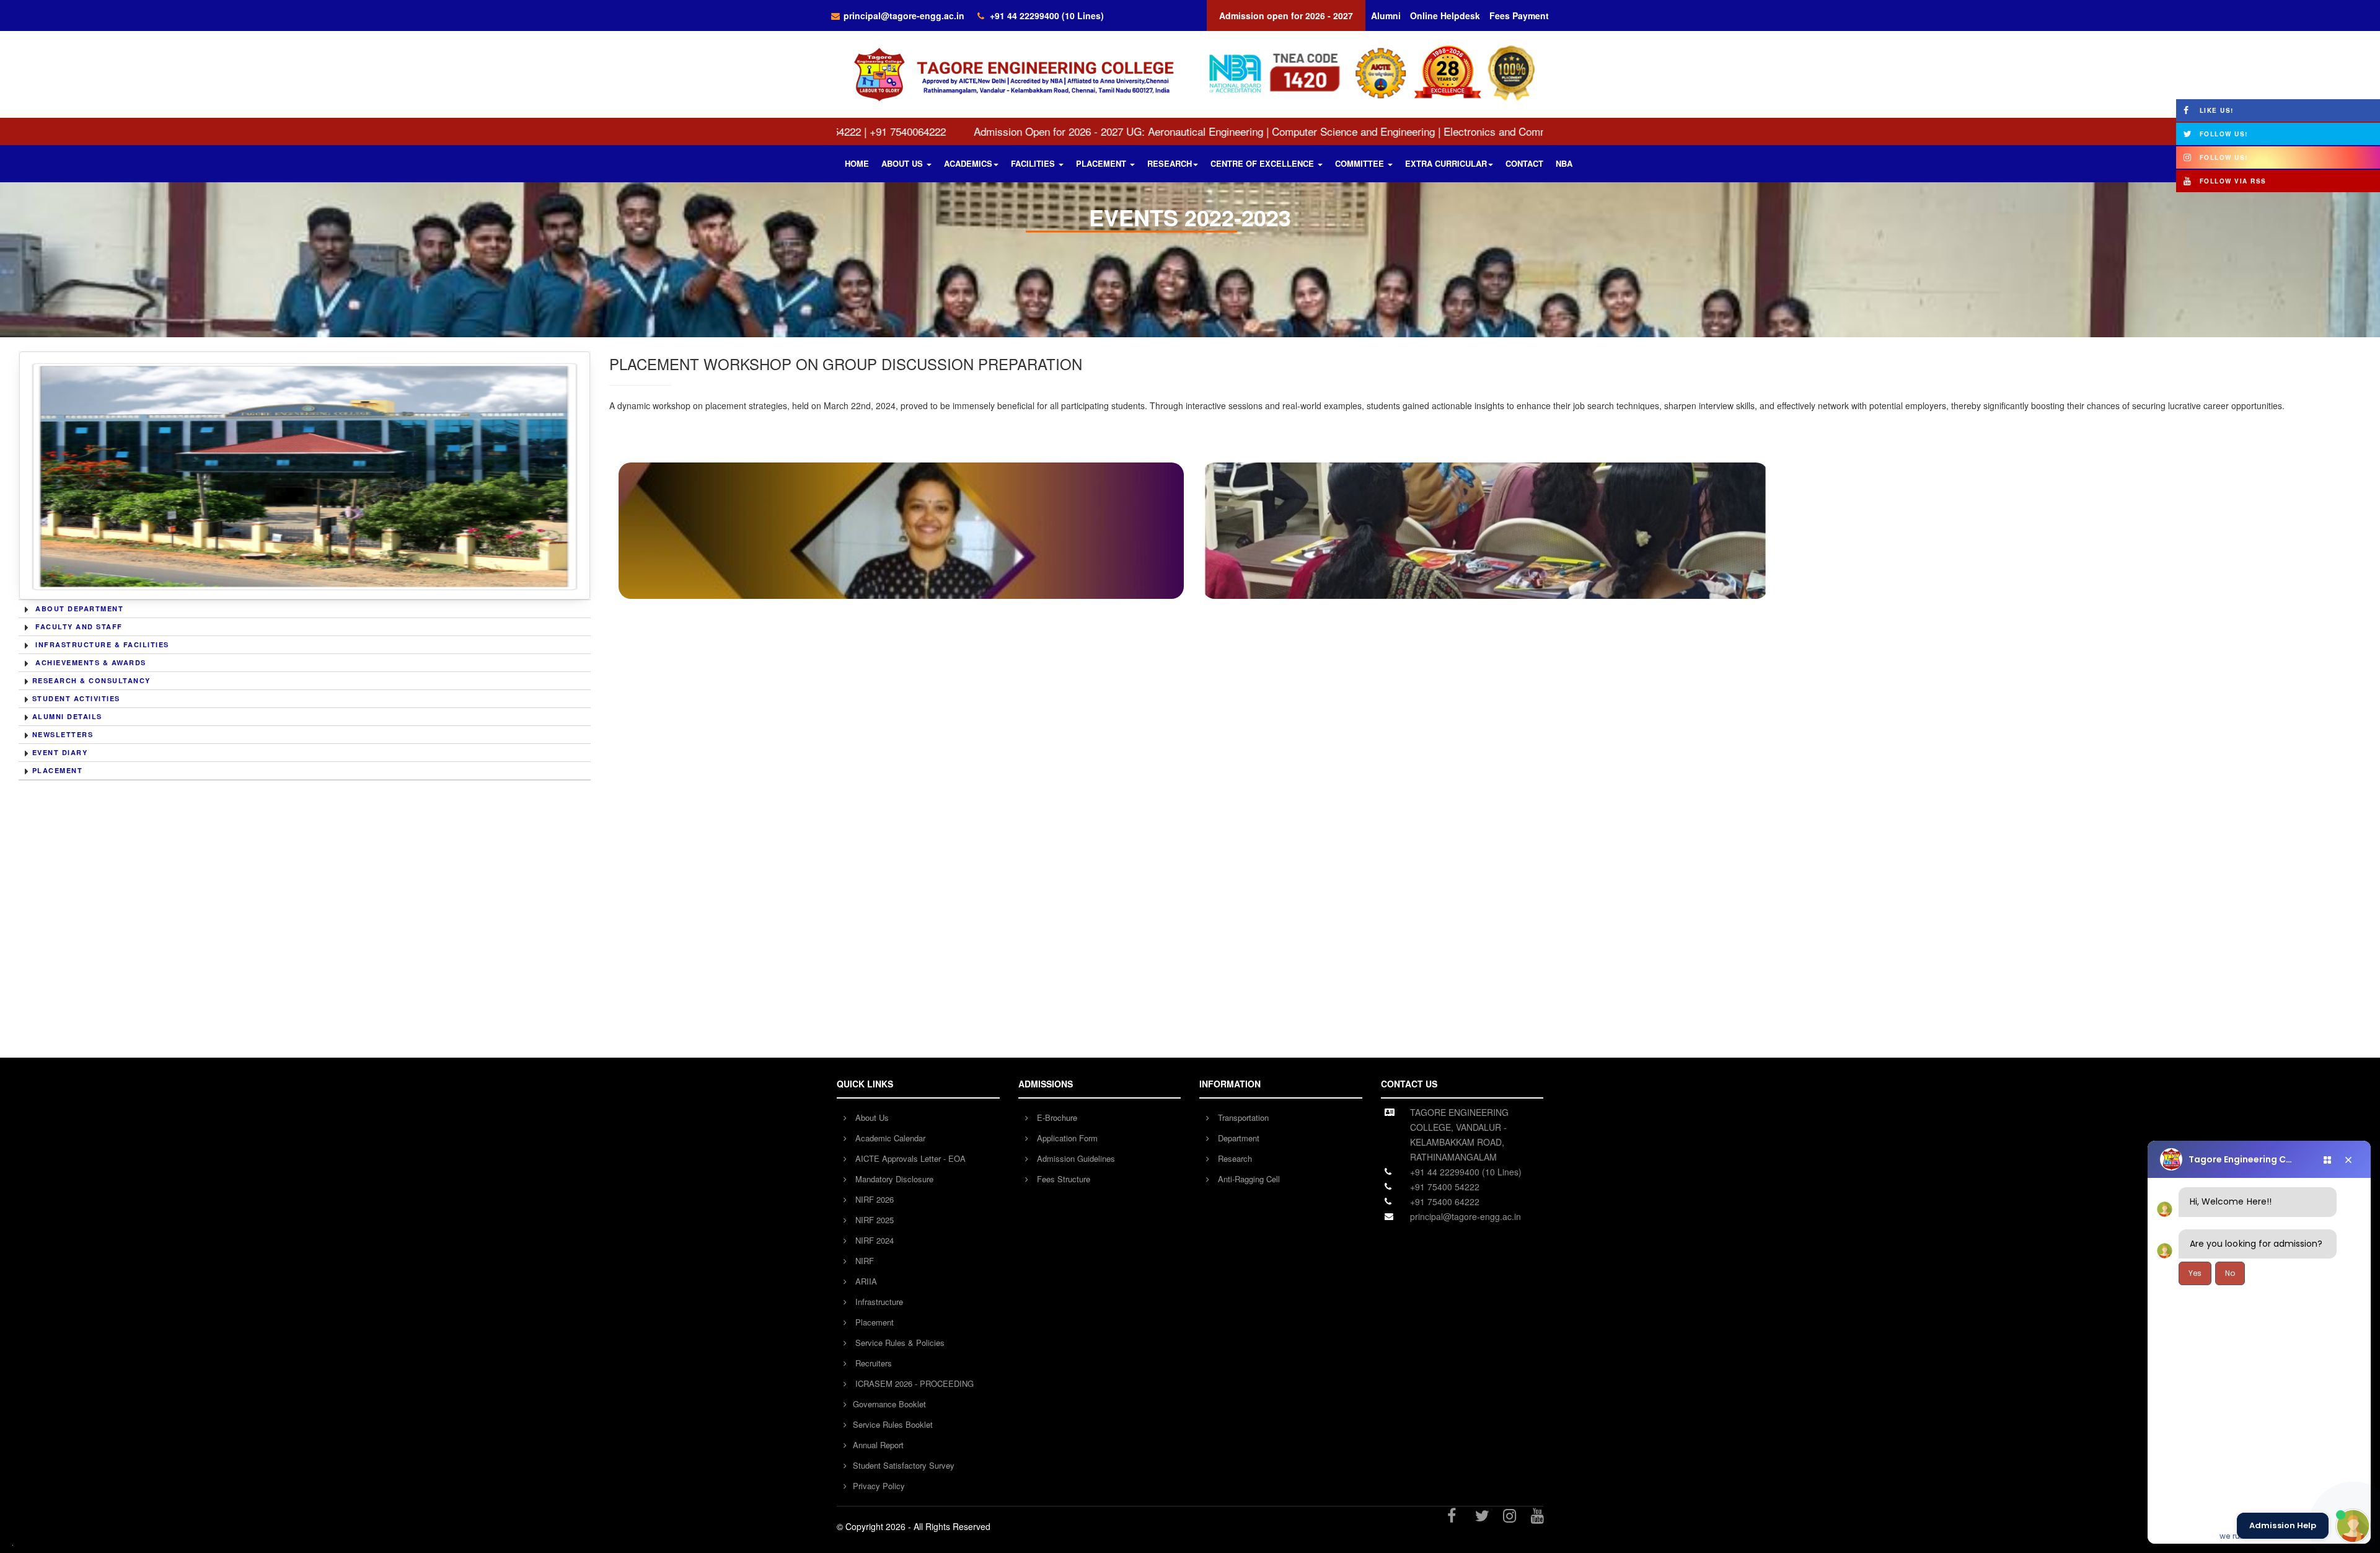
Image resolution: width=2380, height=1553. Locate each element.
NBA (1564, 163)
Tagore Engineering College (2243, 1159)
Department (1237, 1138)
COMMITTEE (1361, 163)
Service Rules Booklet (893, 1424)
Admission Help (2283, 1526)
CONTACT (1524, 163)
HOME (857, 163)
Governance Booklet (889, 1404)
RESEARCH (1170, 163)
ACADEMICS (968, 163)
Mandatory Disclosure (893, 1179)
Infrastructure (878, 1302)
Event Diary (60, 752)
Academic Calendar (889, 1138)
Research (1234, 1158)
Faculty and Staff (79, 626)
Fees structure (1062, 1179)
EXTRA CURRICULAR (1446, 163)
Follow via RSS (2233, 181)
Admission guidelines (1075, 1158)
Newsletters (63, 734)
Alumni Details (67, 716)
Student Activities (76, 698)
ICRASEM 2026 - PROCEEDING (913, 1383)
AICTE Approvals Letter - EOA (909, 1158)
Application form (1066, 1138)
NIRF (863, 1261)
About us (871, 1117)
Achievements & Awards (91, 662)
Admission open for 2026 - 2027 (1286, 15)
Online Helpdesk (1445, 15)
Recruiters (872, 1363)
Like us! (2217, 110)
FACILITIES (1034, 163)
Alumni (1386, 15)
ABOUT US (903, 163)
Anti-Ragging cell (1248, 1179)
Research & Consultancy (91, 680)
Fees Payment (1519, 15)
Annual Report (878, 1445)
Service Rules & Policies (899, 1343)
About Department (79, 608)
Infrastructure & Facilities (102, 644)
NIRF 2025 (873, 1220)
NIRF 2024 (873, 1240)
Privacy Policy (879, 1486)
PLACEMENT (1102, 163)
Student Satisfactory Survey (904, 1465)
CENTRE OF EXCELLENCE (1263, 163)
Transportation (1242, 1117)
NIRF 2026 (873, 1199)
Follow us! (2224, 134)
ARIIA (865, 1281)
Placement (58, 770)
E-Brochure (1056, 1117)
